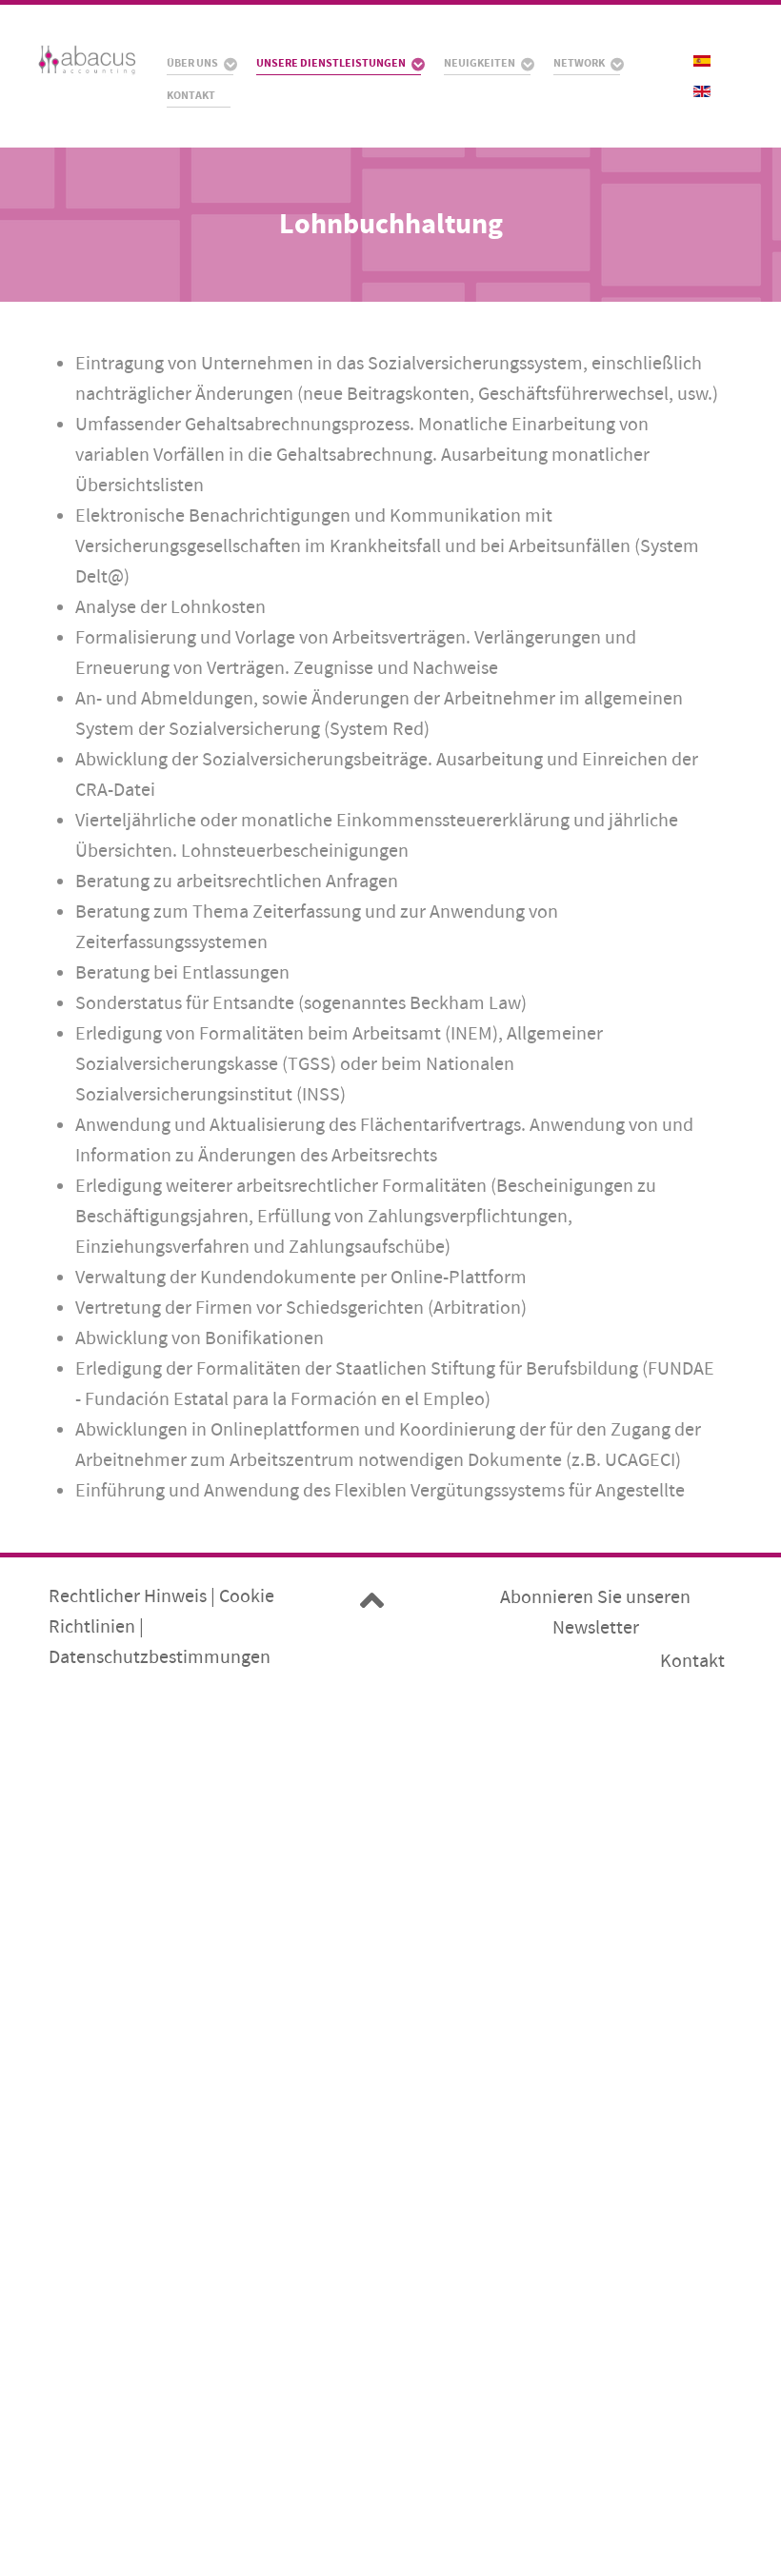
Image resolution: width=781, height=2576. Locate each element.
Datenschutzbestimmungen (160, 1657)
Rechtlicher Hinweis (128, 1596)
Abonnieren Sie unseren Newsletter (595, 1612)
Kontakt (692, 1661)
